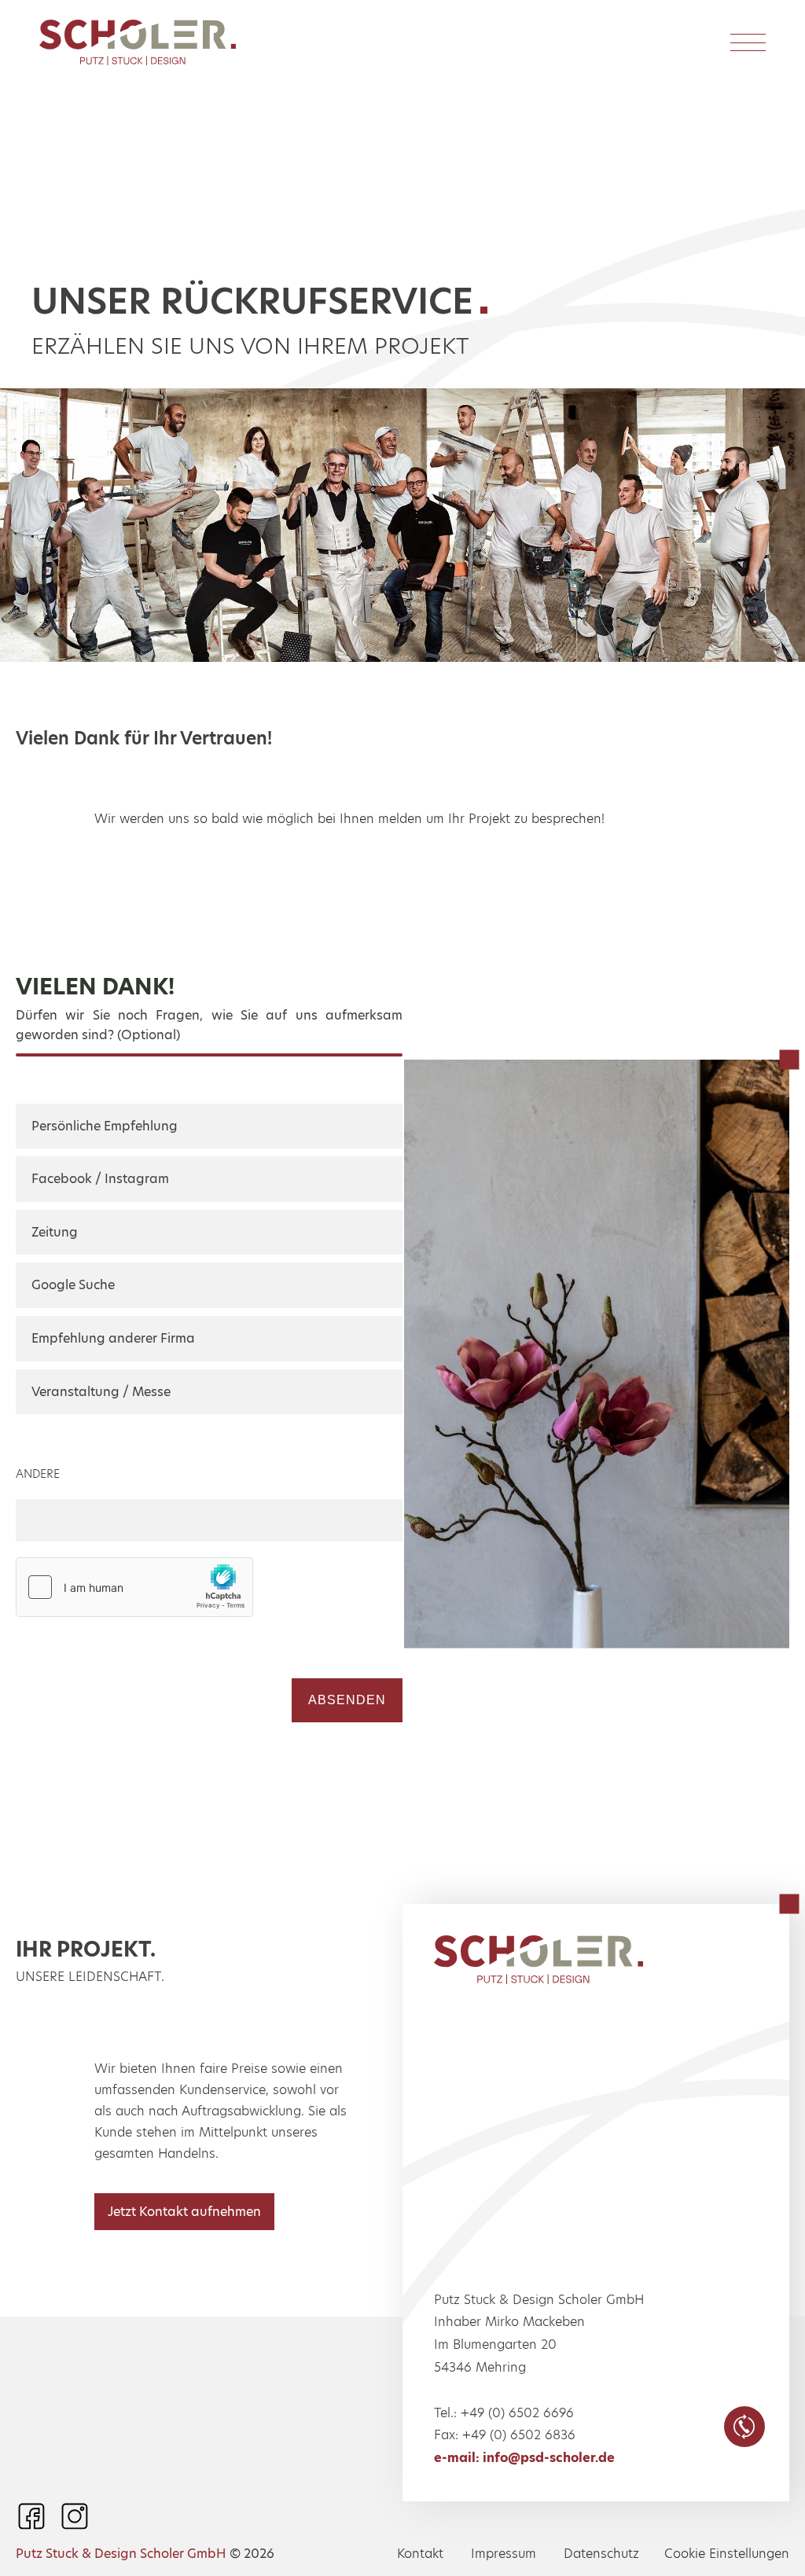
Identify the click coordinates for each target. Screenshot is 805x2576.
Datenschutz (601, 2554)
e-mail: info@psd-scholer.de (524, 2458)
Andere (38, 1474)
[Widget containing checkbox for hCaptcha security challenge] (134, 1587)
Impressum (504, 2554)
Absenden (347, 1700)
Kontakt (420, 2554)
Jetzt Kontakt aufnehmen (184, 2212)
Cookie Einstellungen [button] (727, 2554)
